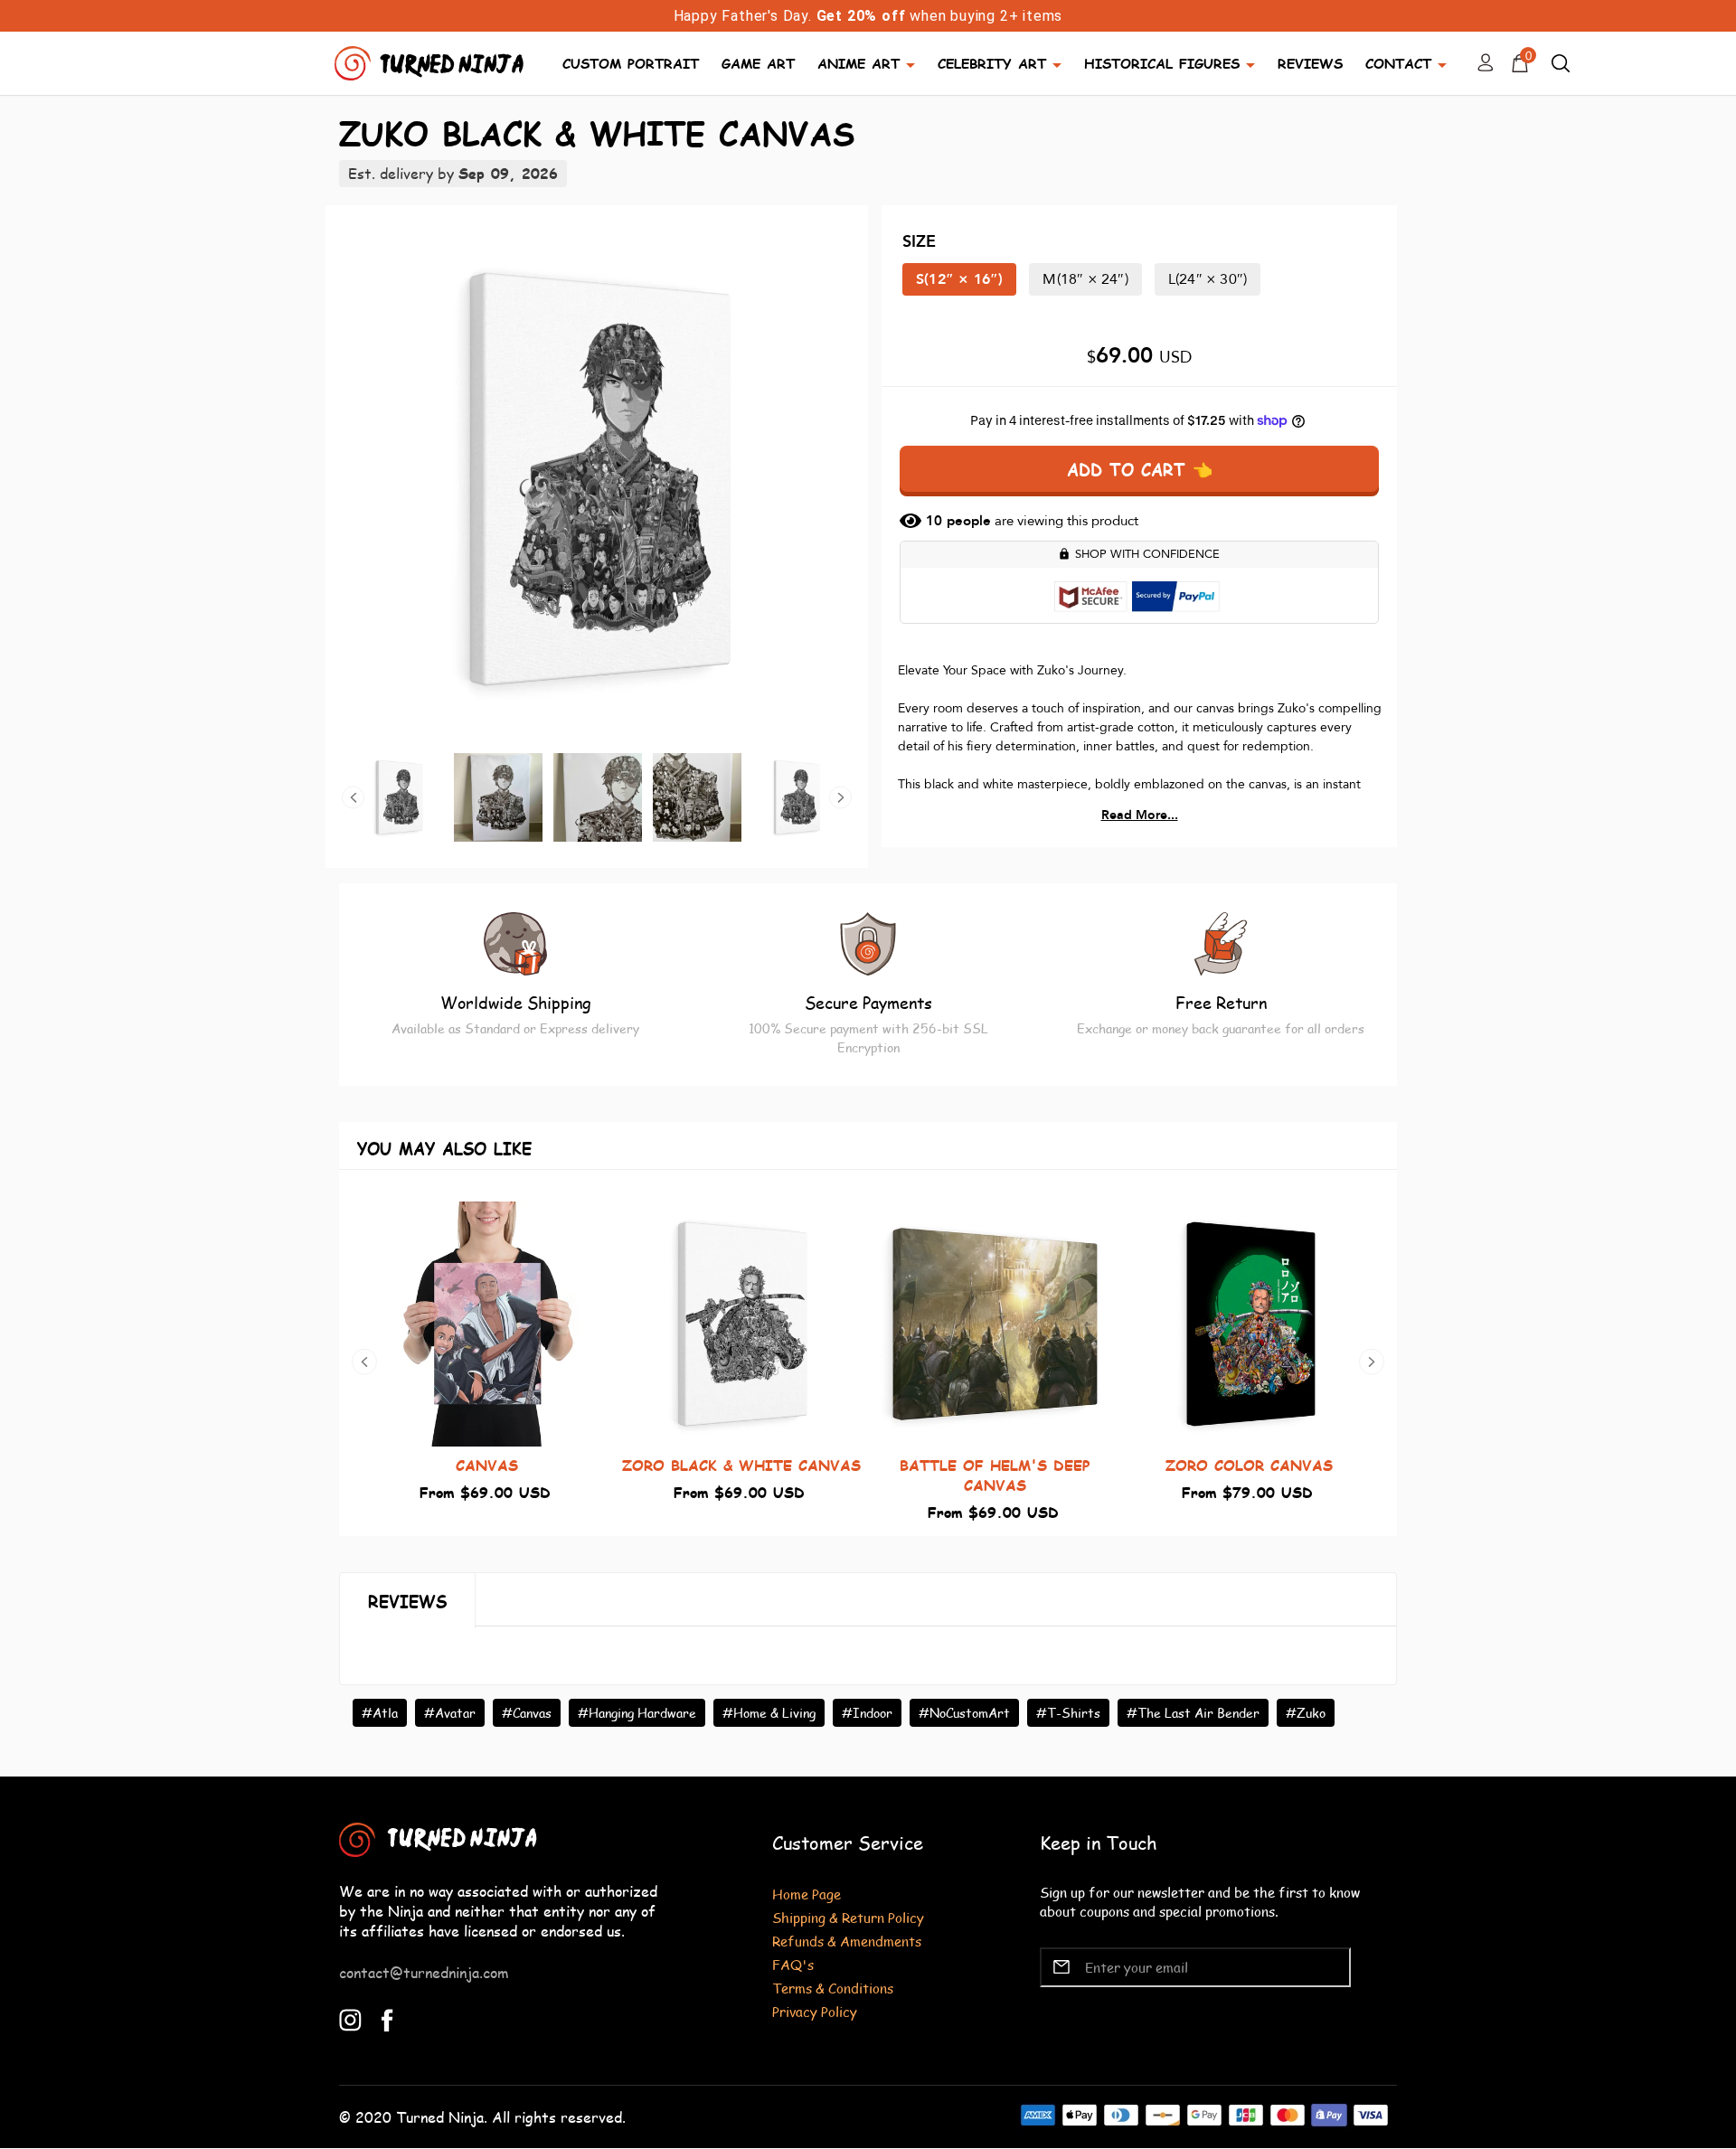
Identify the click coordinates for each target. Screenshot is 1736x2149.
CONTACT (1398, 63)
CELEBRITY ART (992, 63)
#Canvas (527, 1713)
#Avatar (450, 1713)
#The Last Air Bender (1193, 1713)
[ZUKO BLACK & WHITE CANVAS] (597, 479)
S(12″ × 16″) (959, 279)
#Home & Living (769, 1713)
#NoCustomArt (964, 1713)
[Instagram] (350, 2017)
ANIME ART (859, 63)
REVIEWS (1310, 63)
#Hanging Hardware (637, 1713)
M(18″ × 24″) (1085, 279)
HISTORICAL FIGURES (1162, 63)
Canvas (487, 1465)
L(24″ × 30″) (1208, 279)
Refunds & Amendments (847, 1941)
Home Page (807, 1894)
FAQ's (793, 1964)
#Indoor (867, 1713)
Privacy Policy (815, 2011)
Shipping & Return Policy (848, 1917)
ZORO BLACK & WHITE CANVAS (741, 1465)
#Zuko (1306, 1713)
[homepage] (431, 61)
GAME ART (758, 63)
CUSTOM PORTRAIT (631, 63)
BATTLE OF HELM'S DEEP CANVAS (995, 1475)
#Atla (380, 1713)
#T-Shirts (1068, 1713)
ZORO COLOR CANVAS (1249, 1465)
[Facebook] (387, 2017)
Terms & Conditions (833, 1988)
